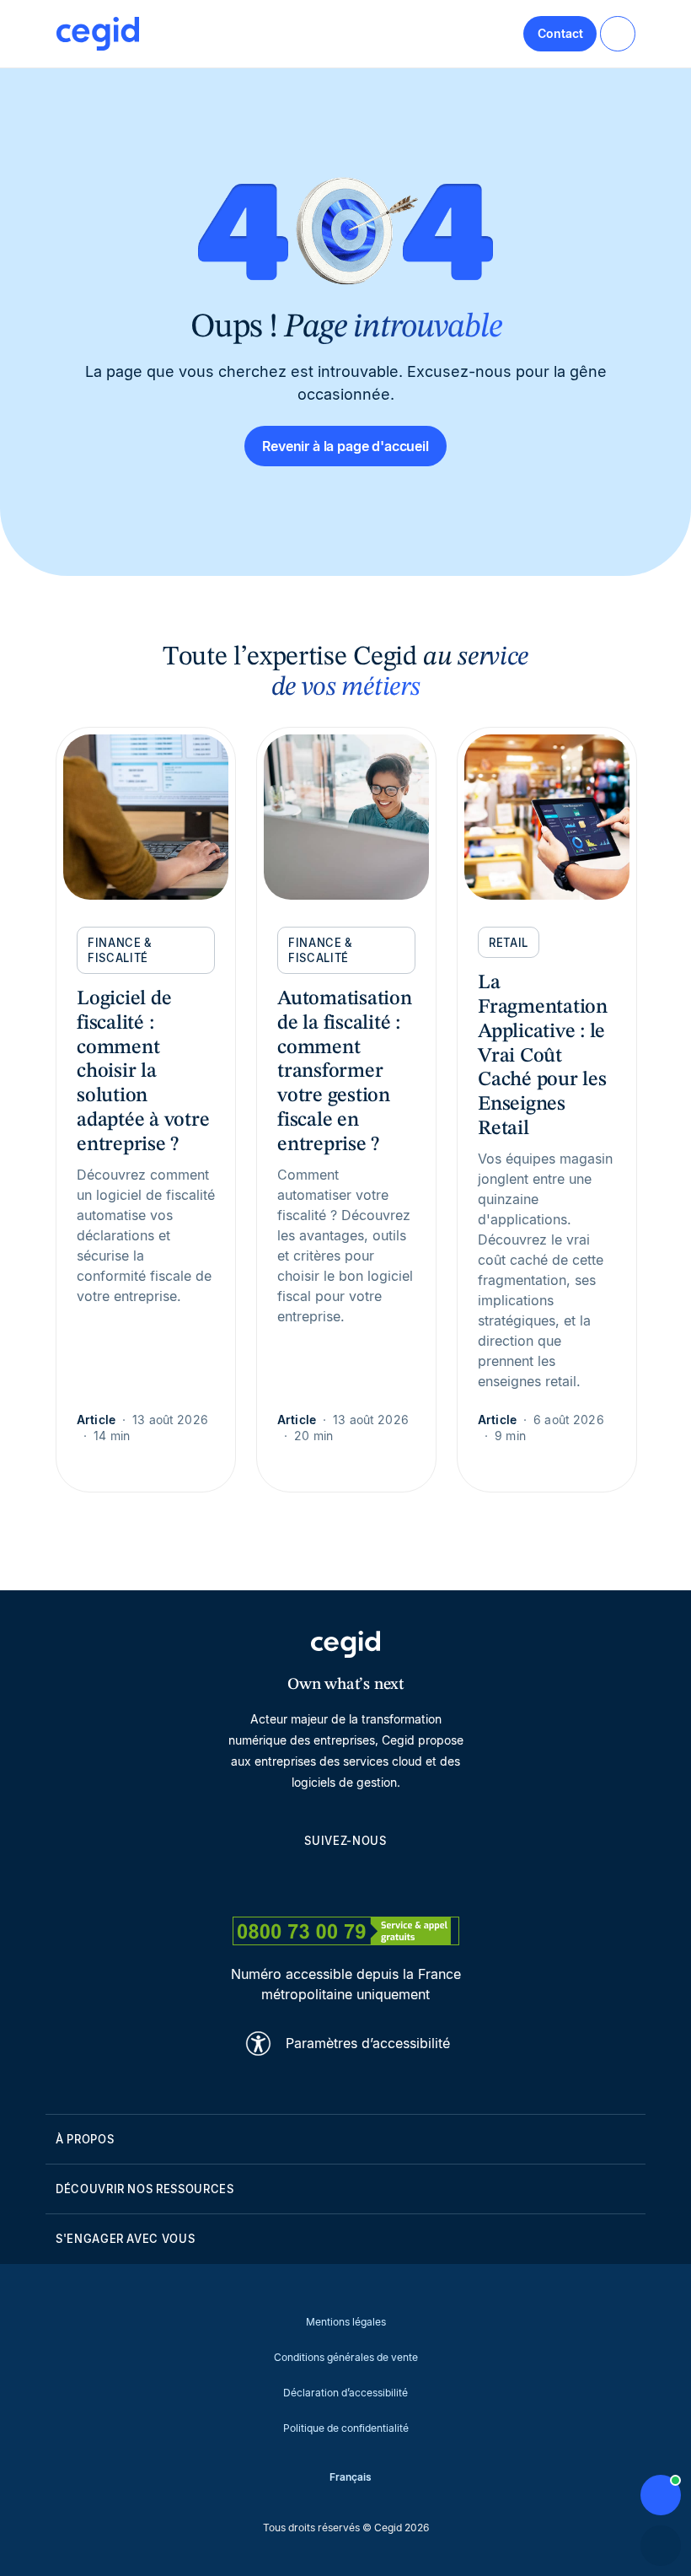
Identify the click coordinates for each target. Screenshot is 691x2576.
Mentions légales (346, 2322)
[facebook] (426, 1880)
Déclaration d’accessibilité (345, 2393)
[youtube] (305, 1880)
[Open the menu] (618, 34)
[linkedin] (265, 1880)
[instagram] (345, 1880)
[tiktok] (386, 1880)
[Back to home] (98, 34)
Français (351, 2477)
